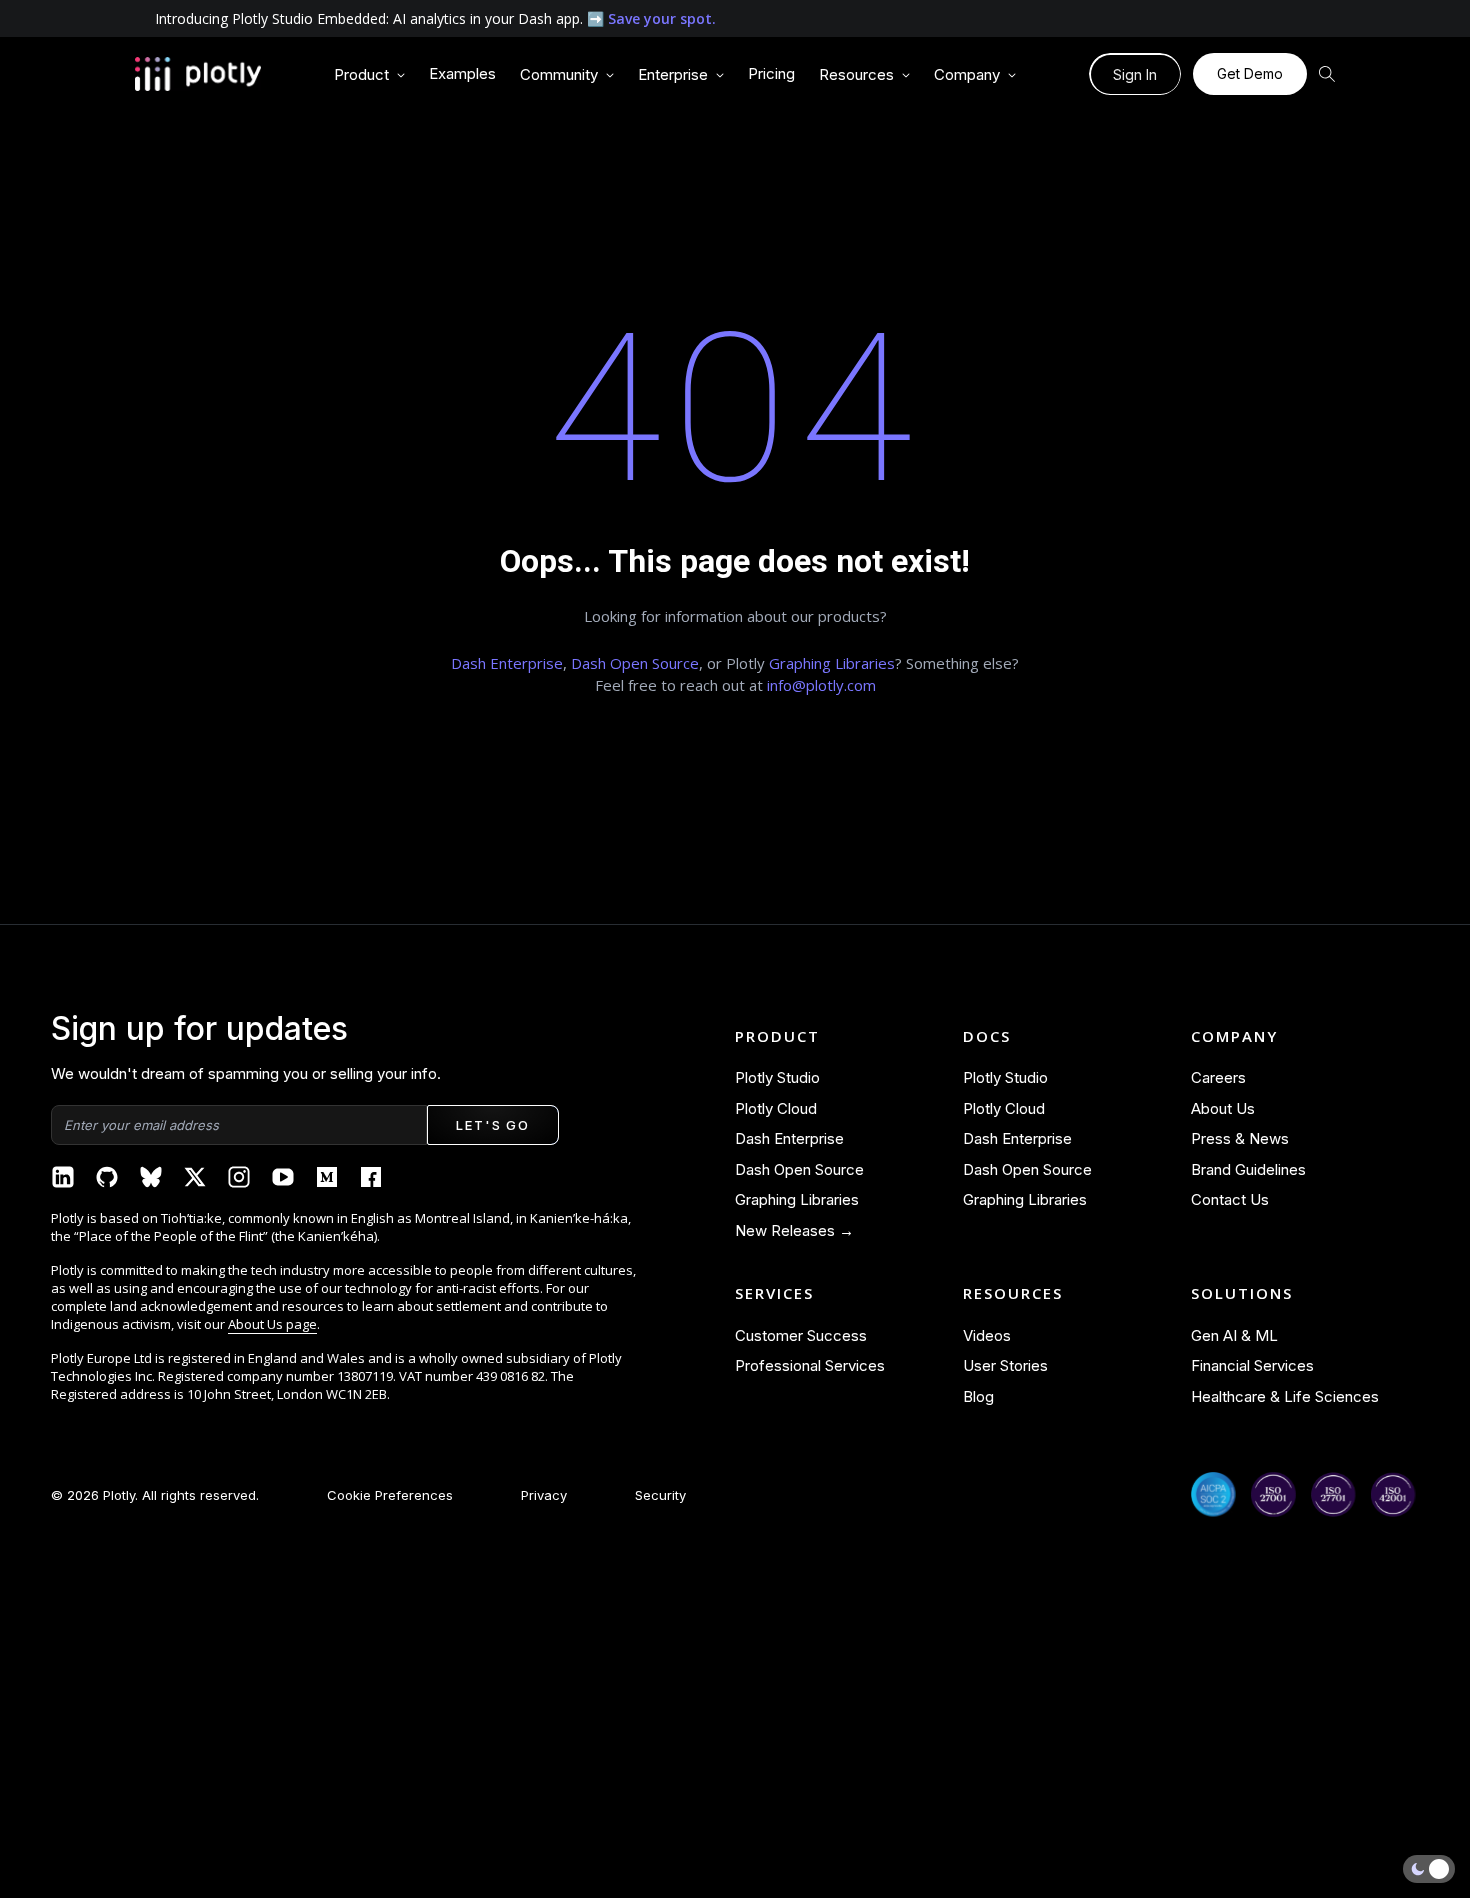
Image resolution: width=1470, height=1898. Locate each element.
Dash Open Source (635, 663)
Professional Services (810, 1365)
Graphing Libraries (832, 663)
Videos (987, 1335)
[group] (369, 75)
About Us (1223, 1108)
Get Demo (1250, 73)
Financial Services (1252, 1365)
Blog (978, 1396)
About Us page (272, 1324)
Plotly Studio (777, 1077)
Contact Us (1230, 1199)
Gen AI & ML (1234, 1335)
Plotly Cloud (776, 1108)
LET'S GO (492, 1125)
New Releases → (794, 1230)
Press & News (1240, 1138)
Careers (1218, 1077)
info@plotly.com (821, 685)
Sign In (1135, 74)
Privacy (544, 1495)
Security (660, 1495)
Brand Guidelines (1248, 1169)
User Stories (1005, 1365)
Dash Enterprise (507, 663)
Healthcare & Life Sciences (1285, 1396)
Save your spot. (662, 18)
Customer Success (801, 1335)
